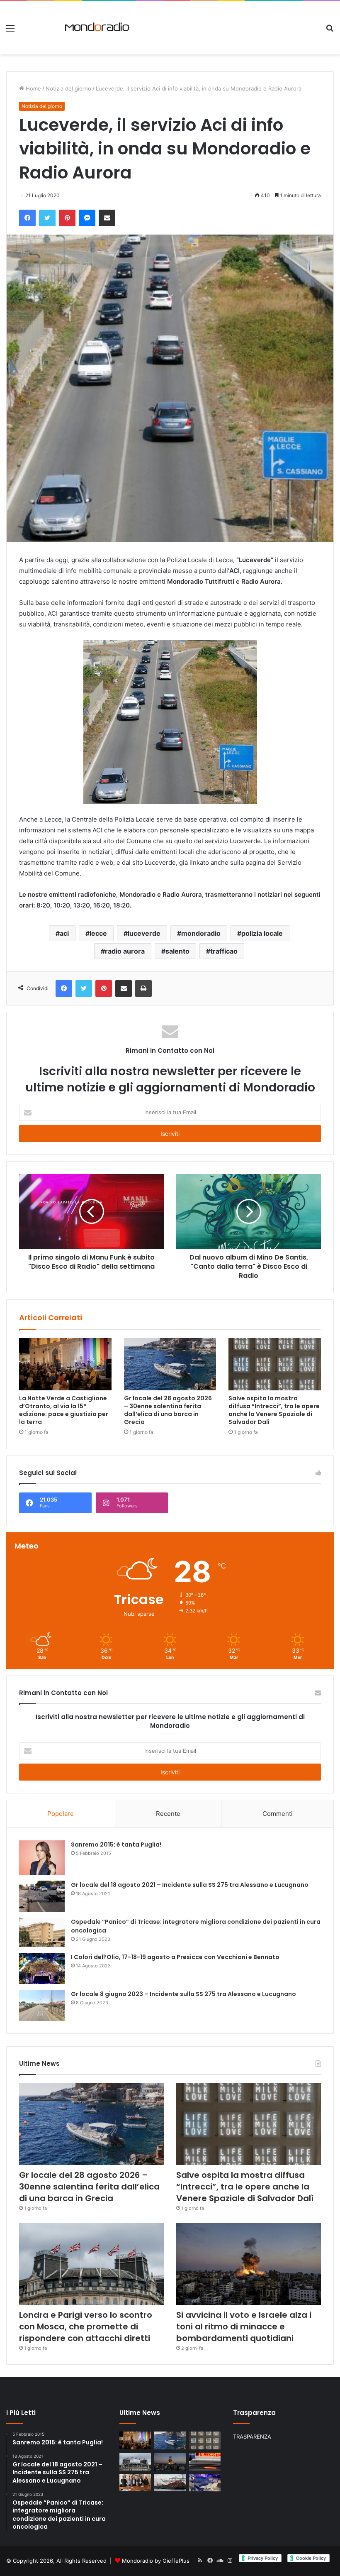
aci (64, 933)
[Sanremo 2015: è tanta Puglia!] (42, 1858)
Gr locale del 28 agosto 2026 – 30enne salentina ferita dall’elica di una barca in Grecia (168, 1410)
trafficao (224, 951)
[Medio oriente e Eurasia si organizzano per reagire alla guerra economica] (170, 2483)
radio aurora (125, 951)
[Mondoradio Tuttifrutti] (84, 28)
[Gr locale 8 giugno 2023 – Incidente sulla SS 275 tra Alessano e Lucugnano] (42, 2005)
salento (177, 951)
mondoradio (201, 933)
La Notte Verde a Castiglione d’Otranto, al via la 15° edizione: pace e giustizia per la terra (64, 1410)
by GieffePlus (172, 2561)
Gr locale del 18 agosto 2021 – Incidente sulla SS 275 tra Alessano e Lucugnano (190, 1885)
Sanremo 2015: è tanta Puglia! (116, 1845)
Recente (168, 1814)
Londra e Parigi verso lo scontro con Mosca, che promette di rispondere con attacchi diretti (86, 2326)
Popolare (61, 1814)
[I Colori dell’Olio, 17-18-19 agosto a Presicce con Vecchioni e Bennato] (42, 1968)
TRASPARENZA (252, 2437)
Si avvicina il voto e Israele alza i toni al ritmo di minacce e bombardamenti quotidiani (244, 2326)
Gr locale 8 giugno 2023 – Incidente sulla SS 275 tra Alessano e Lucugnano (183, 1994)
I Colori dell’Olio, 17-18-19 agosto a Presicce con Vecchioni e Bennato (175, 1957)
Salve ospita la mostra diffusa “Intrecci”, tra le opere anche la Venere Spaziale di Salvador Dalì (274, 1410)
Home (33, 88)
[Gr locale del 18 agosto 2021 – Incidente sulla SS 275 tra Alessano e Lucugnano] (42, 1896)
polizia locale (262, 933)
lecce (98, 933)
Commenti (278, 1814)
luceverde (144, 933)
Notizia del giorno (68, 88)
